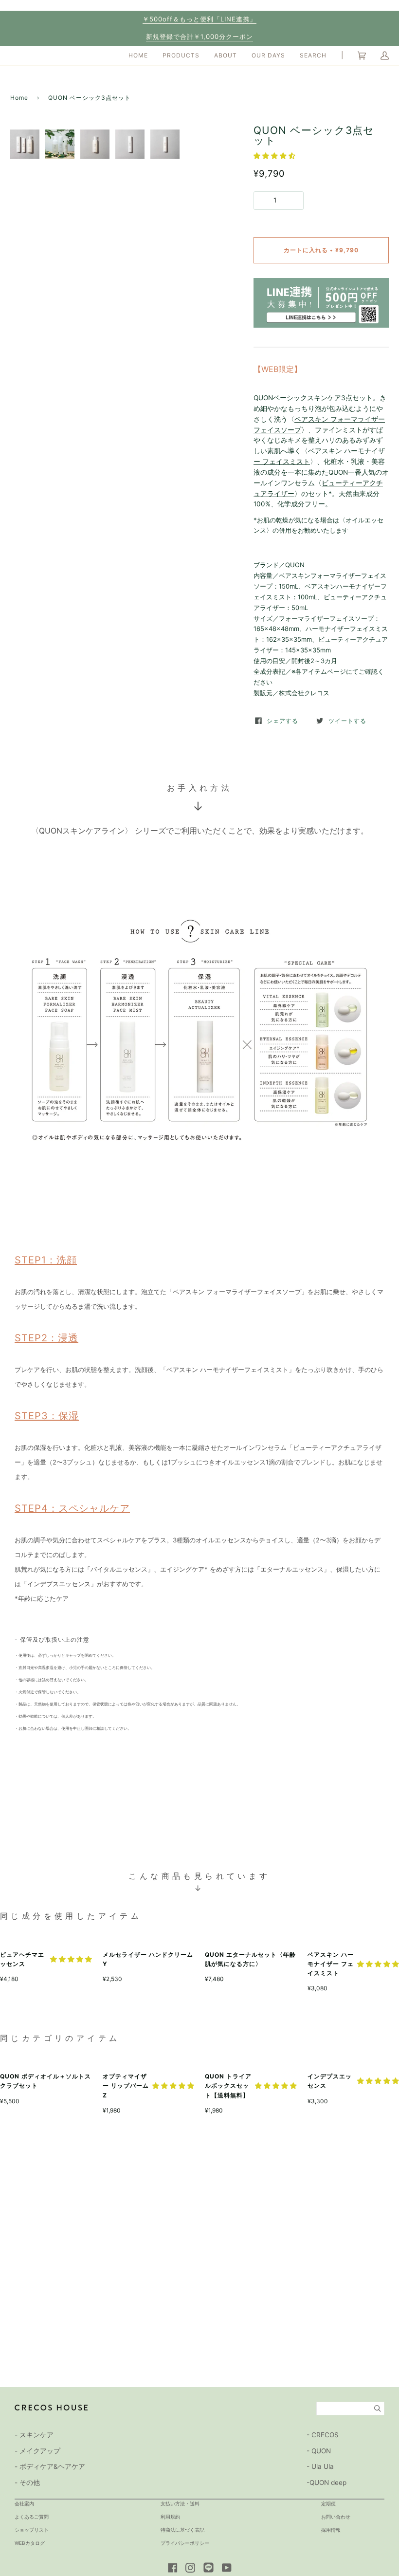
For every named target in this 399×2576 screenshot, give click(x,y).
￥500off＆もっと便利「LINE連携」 (199, 19)
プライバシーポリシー (185, 2543)
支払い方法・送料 (180, 2503)
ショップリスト (32, 2530)
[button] (274, 156)
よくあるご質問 (32, 2517)
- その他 (27, 2483)
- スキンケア (34, 2435)
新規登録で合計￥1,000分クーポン (199, 37)
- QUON (319, 2451)
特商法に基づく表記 (182, 2530)
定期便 (328, 2503)
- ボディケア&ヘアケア (50, 2466)
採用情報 (331, 2530)
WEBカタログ (30, 2543)
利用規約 (170, 2517)
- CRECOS (323, 2435)
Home (19, 98)
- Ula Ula (320, 2466)
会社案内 (24, 2503)
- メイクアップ (37, 2451)
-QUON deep (326, 2483)
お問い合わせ (336, 2517)
